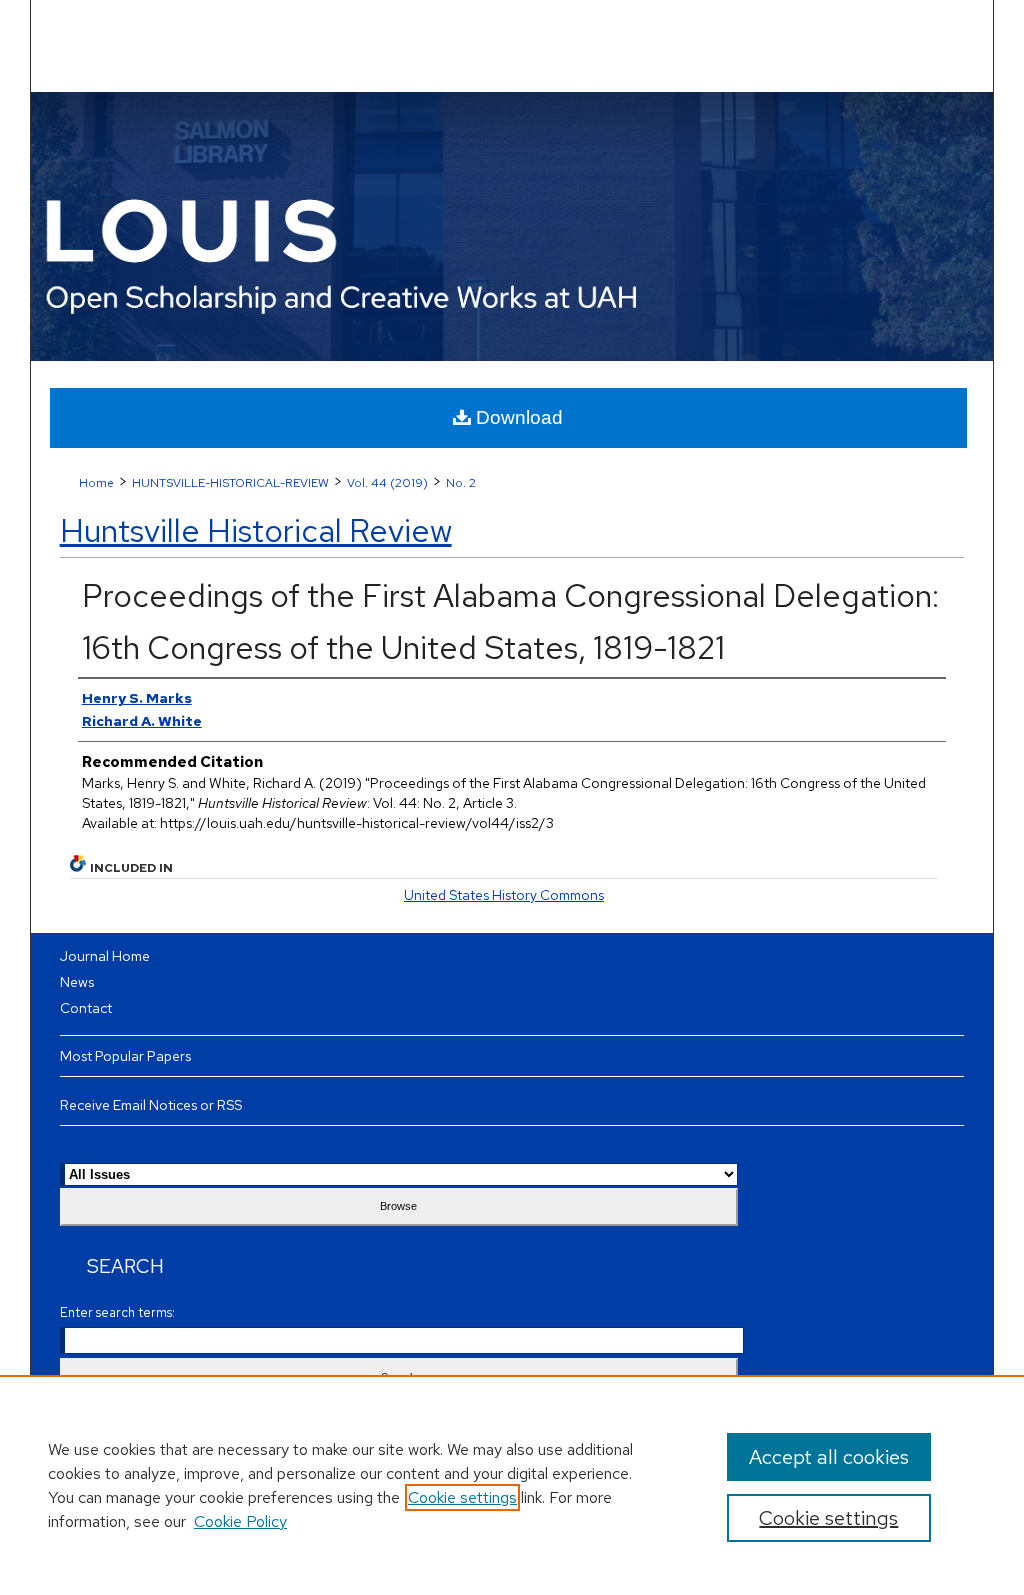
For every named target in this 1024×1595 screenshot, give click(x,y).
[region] (512, 1485)
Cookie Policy (240, 1521)
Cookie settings (462, 1497)
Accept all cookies (829, 1457)
